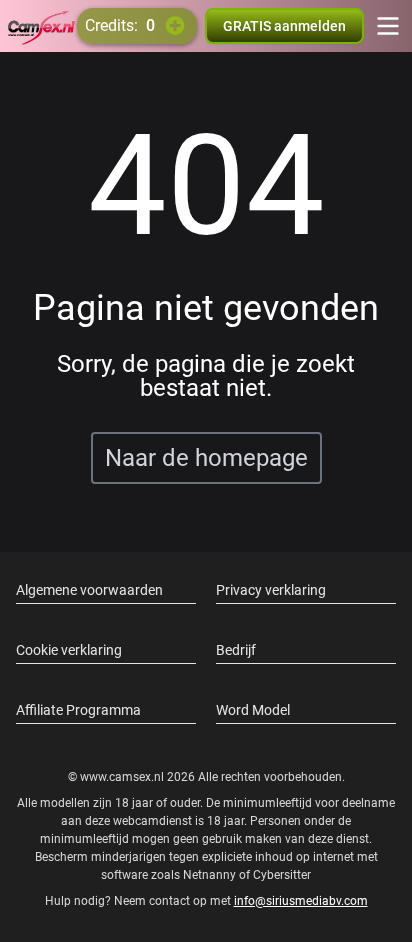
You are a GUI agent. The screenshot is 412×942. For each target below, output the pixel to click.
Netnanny (211, 875)
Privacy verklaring (271, 590)
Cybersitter (282, 875)
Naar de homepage (206, 458)
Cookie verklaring (69, 650)
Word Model (253, 710)
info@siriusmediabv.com (301, 901)
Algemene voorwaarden (89, 590)
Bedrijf (236, 650)
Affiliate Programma (78, 710)
